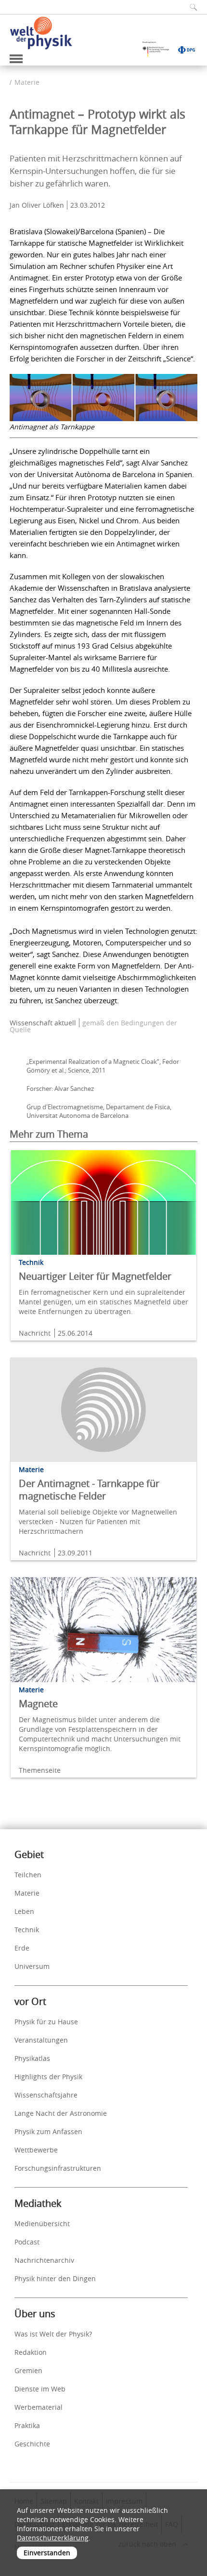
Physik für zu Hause (46, 2022)
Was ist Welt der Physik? (53, 2334)
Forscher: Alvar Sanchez (60, 1089)
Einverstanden (47, 2553)
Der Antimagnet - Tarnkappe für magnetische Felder (89, 1490)
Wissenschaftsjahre (46, 2095)
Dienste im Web (40, 2389)
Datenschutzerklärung (53, 2538)
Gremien (28, 2370)
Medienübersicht (42, 2224)
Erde (22, 1948)
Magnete (38, 1704)
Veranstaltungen (41, 2040)
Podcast (27, 2242)
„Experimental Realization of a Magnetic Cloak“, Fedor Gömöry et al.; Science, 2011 (103, 1066)
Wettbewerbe (36, 2150)
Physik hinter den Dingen (55, 2278)
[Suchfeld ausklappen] (190, 7)
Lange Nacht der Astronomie (61, 2113)
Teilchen (28, 1875)
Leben (24, 1911)
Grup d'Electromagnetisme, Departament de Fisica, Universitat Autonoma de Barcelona (99, 1111)
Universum (32, 1966)
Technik (27, 1930)
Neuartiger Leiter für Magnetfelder (95, 1276)
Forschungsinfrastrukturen (58, 2168)
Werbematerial (39, 2407)
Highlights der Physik (48, 2077)
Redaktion (31, 2352)
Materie (27, 82)
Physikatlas (32, 2058)
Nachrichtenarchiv (44, 2260)
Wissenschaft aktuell (43, 1023)
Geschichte (32, 2444)
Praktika (27, 2425)
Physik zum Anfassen (48, 2131)
